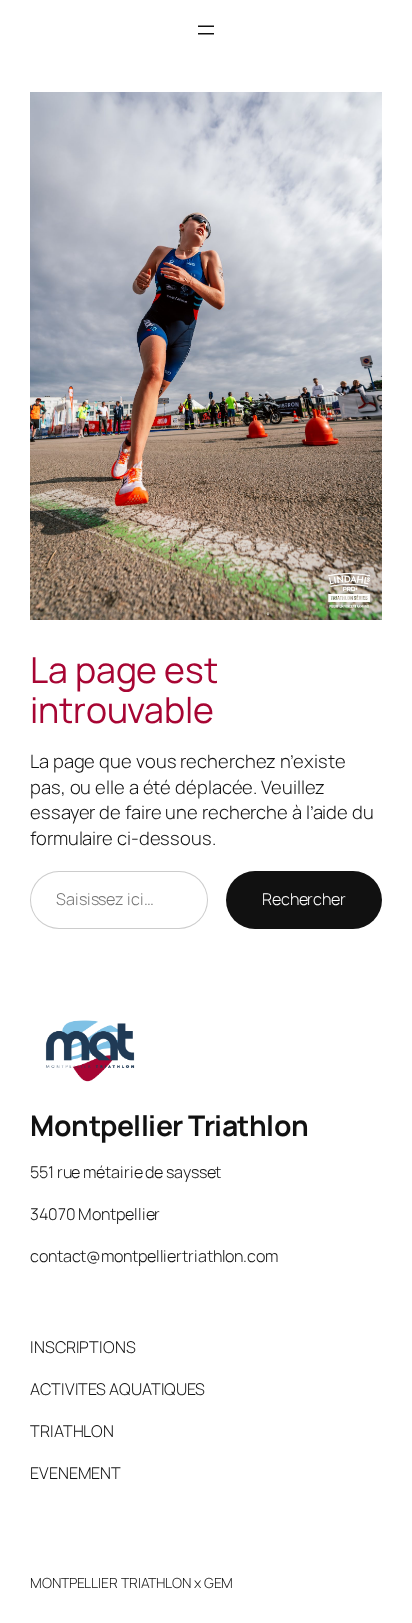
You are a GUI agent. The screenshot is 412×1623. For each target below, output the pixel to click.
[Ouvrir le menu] (206, 30)
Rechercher (304, 899)
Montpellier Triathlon (169, 1125)
